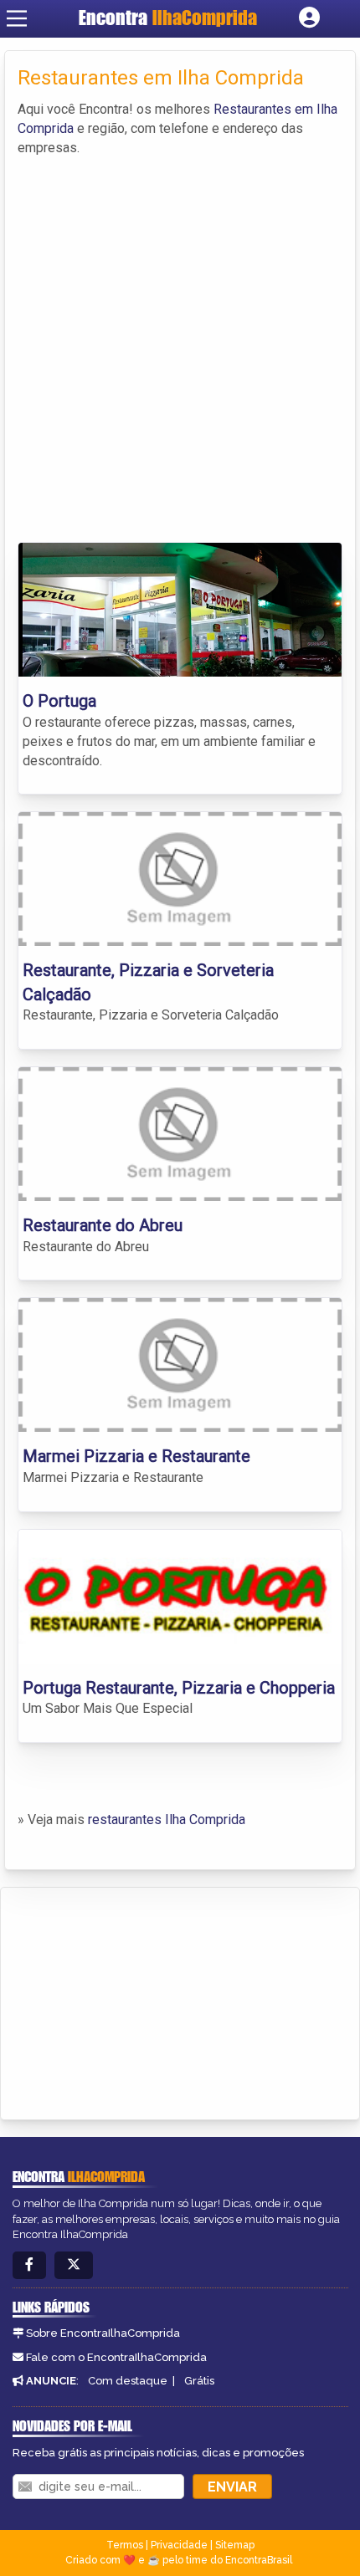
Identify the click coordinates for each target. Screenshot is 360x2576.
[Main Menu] (17, 18)
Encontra (168, 18)
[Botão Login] (309, 18)
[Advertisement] (180, 345)
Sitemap (235, 2545)
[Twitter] (74, 2265)
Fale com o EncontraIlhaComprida (116, 2357)
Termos (125, 2545)
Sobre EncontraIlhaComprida (103, 2333)
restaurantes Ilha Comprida (167, 1820)
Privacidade (179, 2545)
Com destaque (128, 2381)
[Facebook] (29, 2265)
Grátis (199, 2381)
